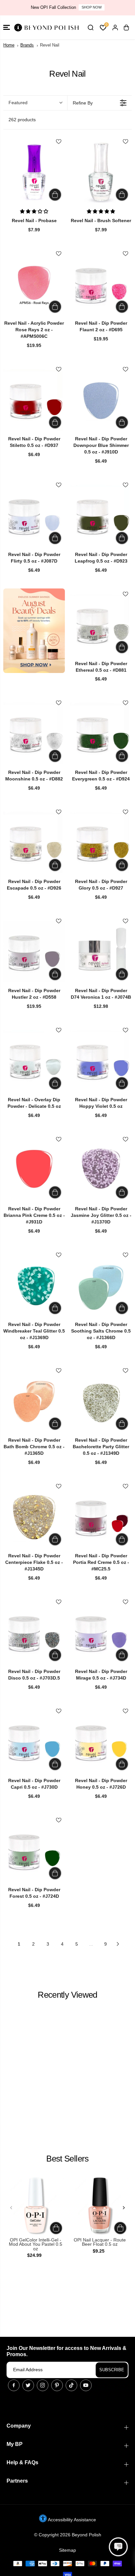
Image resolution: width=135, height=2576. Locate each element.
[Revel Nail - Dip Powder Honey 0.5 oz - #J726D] (101, 1741)
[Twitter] (28, 2385)
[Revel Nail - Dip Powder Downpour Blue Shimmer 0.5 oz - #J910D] (101, 400)
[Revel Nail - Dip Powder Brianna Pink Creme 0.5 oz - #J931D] (34, 1170)
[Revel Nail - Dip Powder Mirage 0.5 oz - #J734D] (101, 1632)
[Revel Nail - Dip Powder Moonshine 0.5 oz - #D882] (34, 733)
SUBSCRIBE (112, 2370)
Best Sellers (67, 2159)
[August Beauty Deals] (34, 631)
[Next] (124, 2208)
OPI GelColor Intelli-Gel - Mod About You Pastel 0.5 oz (36, 2244)
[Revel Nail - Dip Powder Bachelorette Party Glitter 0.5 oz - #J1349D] (101, 1401)
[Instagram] (43, 2385)
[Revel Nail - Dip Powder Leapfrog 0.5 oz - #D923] (101, 515)
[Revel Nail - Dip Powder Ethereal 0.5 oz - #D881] (101, 625)
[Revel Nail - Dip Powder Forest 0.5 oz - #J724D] (34, 1851)
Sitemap (67, 2550)
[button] (7, 27)
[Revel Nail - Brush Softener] (101, 172)
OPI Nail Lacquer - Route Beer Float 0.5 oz (100, 2242)
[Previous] (11, 2208)
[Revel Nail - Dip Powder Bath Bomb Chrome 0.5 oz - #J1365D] (34, 1401)
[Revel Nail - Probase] (34, 172)
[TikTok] (71, 2385)
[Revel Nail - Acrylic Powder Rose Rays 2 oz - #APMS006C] (34, 284)
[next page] (118, 1944)
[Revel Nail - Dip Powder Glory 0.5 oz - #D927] (101, 842)
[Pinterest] (57, 2385)
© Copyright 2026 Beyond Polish (68, 2535)
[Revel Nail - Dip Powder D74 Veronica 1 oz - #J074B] (101, 952)
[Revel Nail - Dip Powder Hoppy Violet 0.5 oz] (101, 1061)
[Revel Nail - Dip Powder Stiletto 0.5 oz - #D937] (34, 400)
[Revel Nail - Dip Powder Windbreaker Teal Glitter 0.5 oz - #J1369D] (34, 1285)
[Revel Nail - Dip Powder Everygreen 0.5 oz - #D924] (101, 733)
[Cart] (126, 28)
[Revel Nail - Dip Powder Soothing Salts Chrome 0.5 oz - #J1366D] (101, 1285)
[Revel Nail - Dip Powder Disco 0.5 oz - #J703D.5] (34, 1632)
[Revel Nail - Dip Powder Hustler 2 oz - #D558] (34, 952)
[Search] (90, 28)
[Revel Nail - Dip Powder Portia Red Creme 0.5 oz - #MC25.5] (101, 1517)
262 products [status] (22, 120)
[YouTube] (86, 2385)
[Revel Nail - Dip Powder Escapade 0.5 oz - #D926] (34, 842)
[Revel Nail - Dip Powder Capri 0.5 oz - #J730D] (34, 1741)
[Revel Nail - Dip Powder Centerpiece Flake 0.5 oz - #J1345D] (34, 1517)
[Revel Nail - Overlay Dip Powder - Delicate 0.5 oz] (34, 1061)
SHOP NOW (92, 7)
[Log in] (115, 28)
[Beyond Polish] (46, 27)
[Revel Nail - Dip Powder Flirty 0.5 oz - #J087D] (34, 515)
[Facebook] (14, 2385)
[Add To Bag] (55, 195)
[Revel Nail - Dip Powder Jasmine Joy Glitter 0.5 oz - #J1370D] (101, 1170)
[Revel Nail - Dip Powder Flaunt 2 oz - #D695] (101, 284)
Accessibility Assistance (71, 2520)
